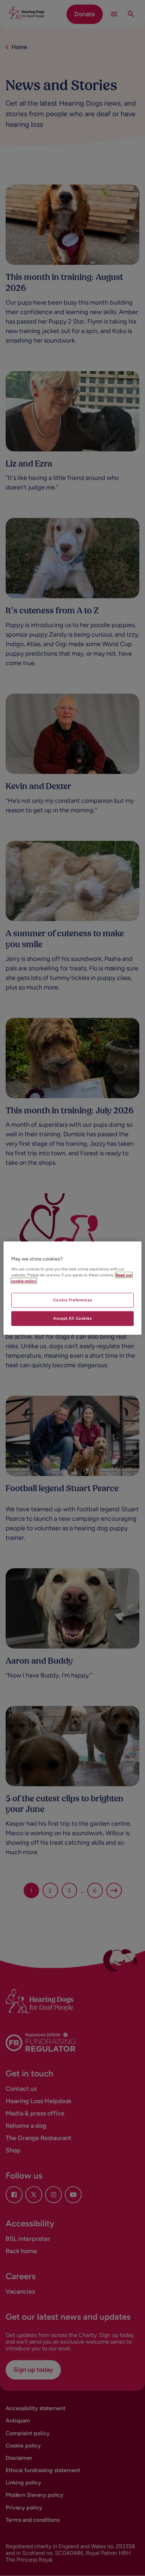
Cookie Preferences (72, 1300)
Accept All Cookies (72, 1318)
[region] (72, 1288)
